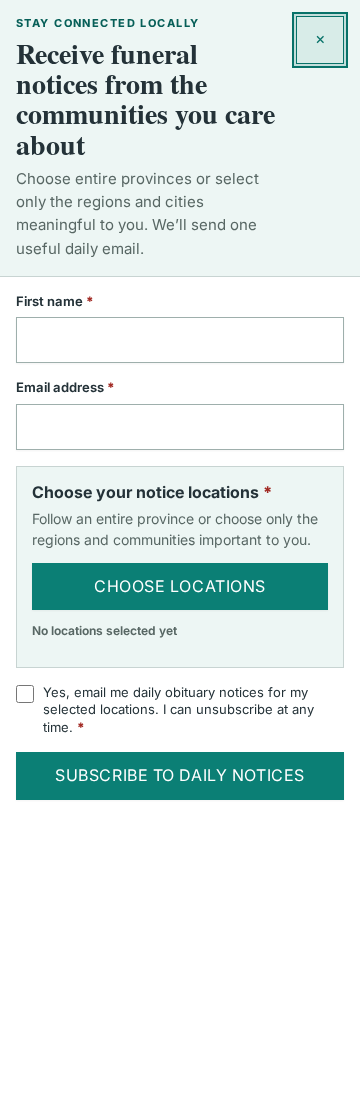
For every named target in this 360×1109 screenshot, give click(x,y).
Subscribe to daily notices (180, 775)
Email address (91, 387)
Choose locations (180, 586)
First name (81, 301)
